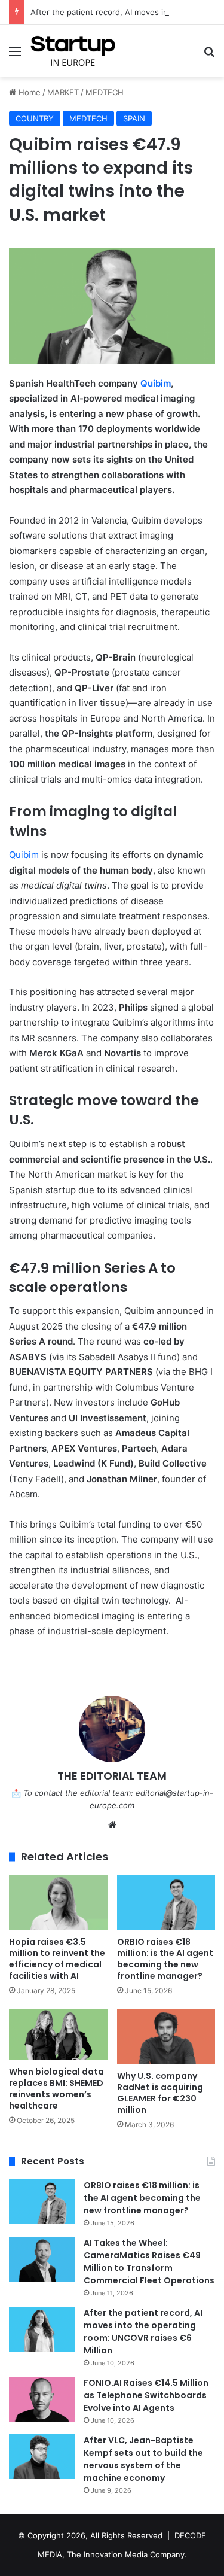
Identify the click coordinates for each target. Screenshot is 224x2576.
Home (28, 92)
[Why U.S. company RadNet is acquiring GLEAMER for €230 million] (166, 2037)
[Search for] (209, 55)
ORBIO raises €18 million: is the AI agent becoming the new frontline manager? (165, 1959)
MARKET (63, 92)
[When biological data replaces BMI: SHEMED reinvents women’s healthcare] (58, 2034)
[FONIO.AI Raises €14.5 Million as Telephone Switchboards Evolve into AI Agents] (42, 2399)
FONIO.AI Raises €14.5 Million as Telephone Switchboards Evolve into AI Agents (146, 2395)
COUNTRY (35, 118)
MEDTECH (105, 92)
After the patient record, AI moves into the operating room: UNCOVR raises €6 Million (143, 2332)
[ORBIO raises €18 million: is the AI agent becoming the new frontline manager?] (166, 1903)
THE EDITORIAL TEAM (112, 1776)
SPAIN (134, 118)
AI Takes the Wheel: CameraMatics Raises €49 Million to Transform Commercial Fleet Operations (149, 2262)
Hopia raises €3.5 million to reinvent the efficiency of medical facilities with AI (57, 1959)
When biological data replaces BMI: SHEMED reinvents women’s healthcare (56, 2089)
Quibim (156, 383)
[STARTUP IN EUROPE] (73, 51)
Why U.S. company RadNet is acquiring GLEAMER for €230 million (160, 2093)
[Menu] (15, 55)
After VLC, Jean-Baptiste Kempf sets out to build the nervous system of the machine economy (143, 2459)
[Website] (112, 1825)
